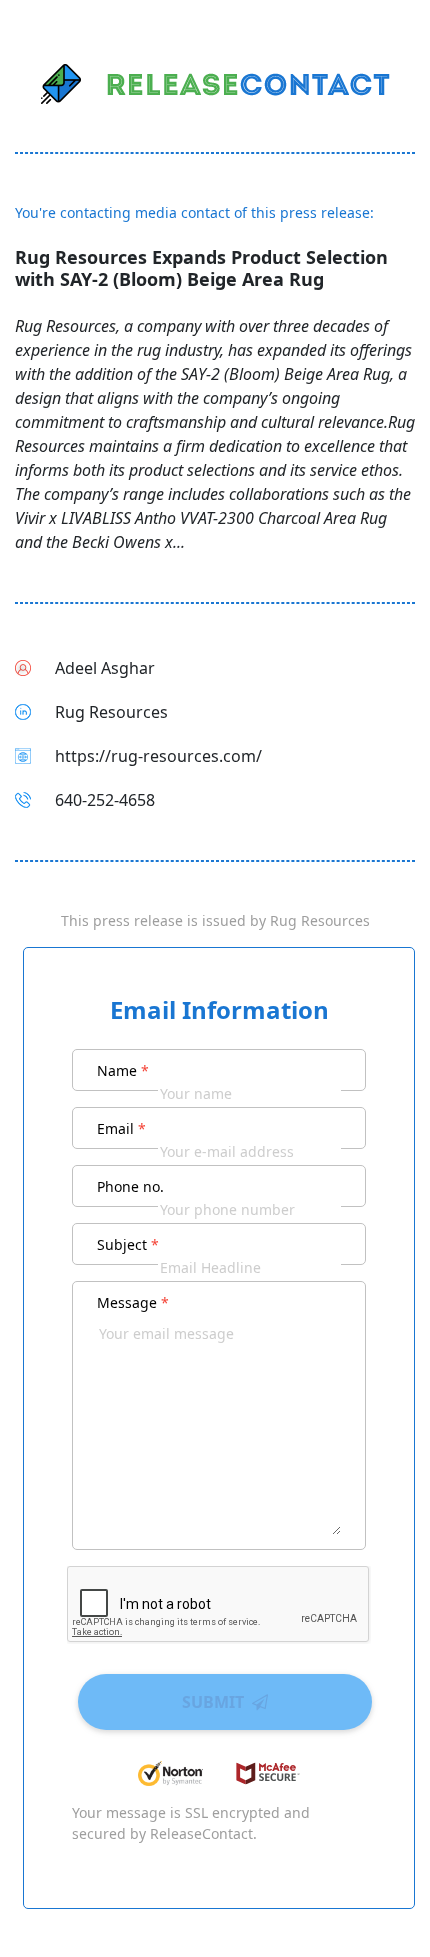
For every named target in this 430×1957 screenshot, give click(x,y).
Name (123, 1070)
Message (133, 1302)
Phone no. (130, 1186)
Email (121, 1128)
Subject (128, 1244)
